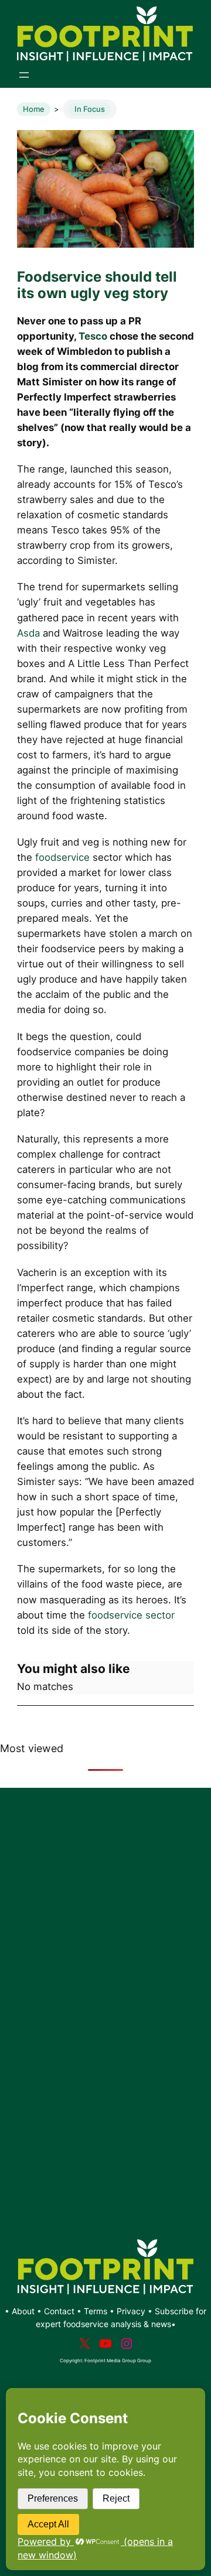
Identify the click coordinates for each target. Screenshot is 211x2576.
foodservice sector (131, 1615)
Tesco (93, 336)
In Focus (90, 109)
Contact (60, 2311)
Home (34, 109)
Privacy (131, 2311)
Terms (96, 2311)
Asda (28, 633)
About (24, 2311)
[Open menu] (24, 75)
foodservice (62, 857)
